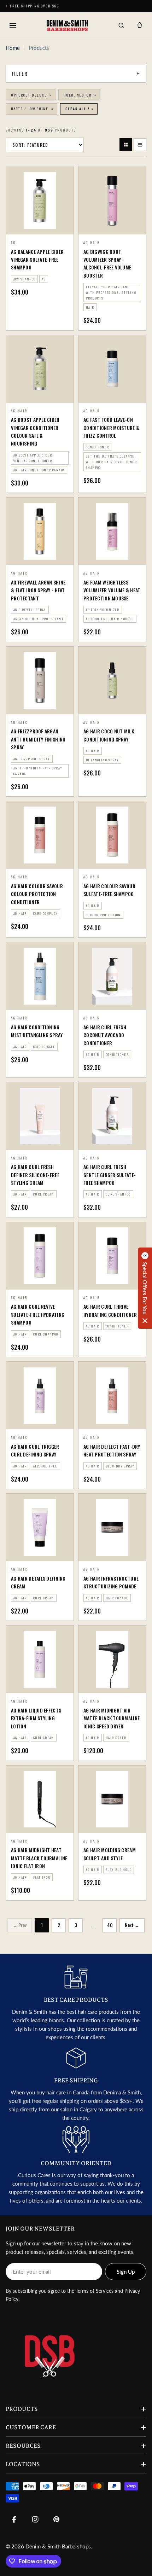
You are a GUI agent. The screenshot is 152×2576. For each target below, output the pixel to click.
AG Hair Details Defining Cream (38, 1582)
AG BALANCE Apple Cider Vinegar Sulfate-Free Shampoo (37, 260)
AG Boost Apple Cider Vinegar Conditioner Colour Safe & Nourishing (35, 431)
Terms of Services (95, 2291)
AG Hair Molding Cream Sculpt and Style (110, 1854)
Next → (132, 1925)
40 (110, 1925)
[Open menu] (13, 25)
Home (13, 48)
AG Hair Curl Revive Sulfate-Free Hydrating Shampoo (38, 1314)
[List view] (140, 145)
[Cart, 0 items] (140, 25)
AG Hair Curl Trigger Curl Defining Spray (35, 1450)
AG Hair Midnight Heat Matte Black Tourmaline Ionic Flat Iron (39, 1858)
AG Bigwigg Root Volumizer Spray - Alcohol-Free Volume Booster (107, 263)
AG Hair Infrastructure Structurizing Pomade (111, 1582)
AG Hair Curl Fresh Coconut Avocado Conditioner (105, 1035)
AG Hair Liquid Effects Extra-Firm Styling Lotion (36, 1718)
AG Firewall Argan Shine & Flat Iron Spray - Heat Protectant (38, 590)
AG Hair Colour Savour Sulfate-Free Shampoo (109, 890)
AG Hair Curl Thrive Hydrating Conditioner (110, 1310)
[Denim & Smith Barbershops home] (67, 25)
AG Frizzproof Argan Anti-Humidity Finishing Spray (38, 739)
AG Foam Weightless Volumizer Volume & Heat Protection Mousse (112, 590)
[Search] (121, 25)
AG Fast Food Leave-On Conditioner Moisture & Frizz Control (111, 428)
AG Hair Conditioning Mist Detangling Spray (37, 1031)
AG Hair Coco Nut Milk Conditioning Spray (109, 735)
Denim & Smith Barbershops (58, 2546)
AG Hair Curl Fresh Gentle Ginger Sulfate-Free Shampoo (110, 1175)
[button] (145, 1288)
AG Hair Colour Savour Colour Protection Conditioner (37, 894)
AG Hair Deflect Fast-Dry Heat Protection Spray (112, 1450)
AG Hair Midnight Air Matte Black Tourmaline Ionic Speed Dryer (112, 1718)
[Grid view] (126, 145)
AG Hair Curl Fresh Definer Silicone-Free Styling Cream (35, 1175)
